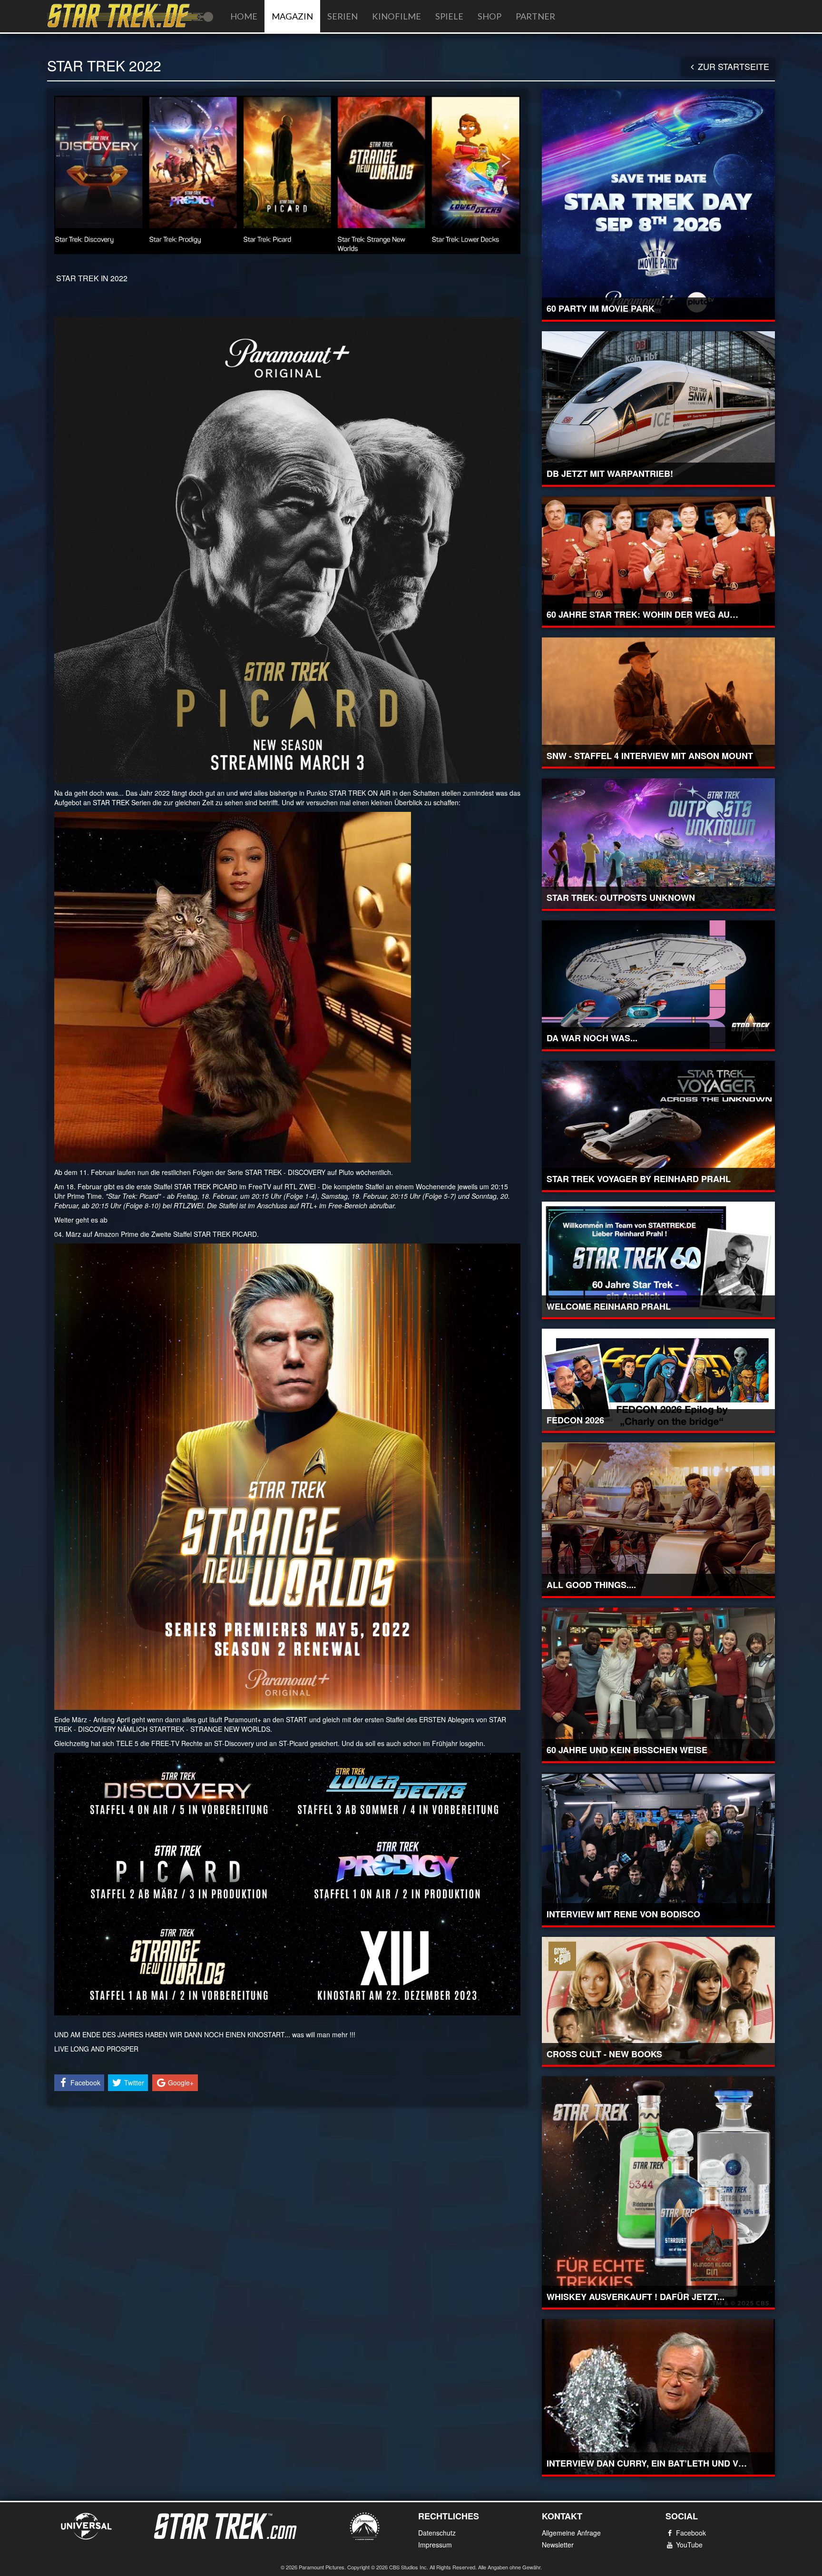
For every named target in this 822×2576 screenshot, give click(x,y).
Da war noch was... (592, 1038)
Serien (342, 16)
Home (244, 16)
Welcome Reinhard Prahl (609, 1306)
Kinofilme (396, 16)
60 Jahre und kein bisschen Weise (627, 1750)
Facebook (691, 2533)
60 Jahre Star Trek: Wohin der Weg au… (642, 614)
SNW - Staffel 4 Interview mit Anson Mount (650, 756)
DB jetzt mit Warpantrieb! (610, 474)
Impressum (435, 2545)
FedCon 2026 (575, 1420)
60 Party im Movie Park (601, 308)
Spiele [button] (449, 16)
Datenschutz (437, 2533)
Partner (535, 16)
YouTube (689, 2545)
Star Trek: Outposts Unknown (621, 898)
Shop (489, 16)
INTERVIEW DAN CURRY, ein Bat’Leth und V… (647, 2463)
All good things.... (591, 1585)
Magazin (292, 16)
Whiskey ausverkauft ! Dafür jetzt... (636, 2297)
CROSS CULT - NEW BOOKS (604, 2054)
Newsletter (558, 2545)
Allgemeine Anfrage (571, 2533)
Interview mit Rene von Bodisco (623, 1914)
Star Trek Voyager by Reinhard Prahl (639, 1179)
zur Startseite (734, 66)
